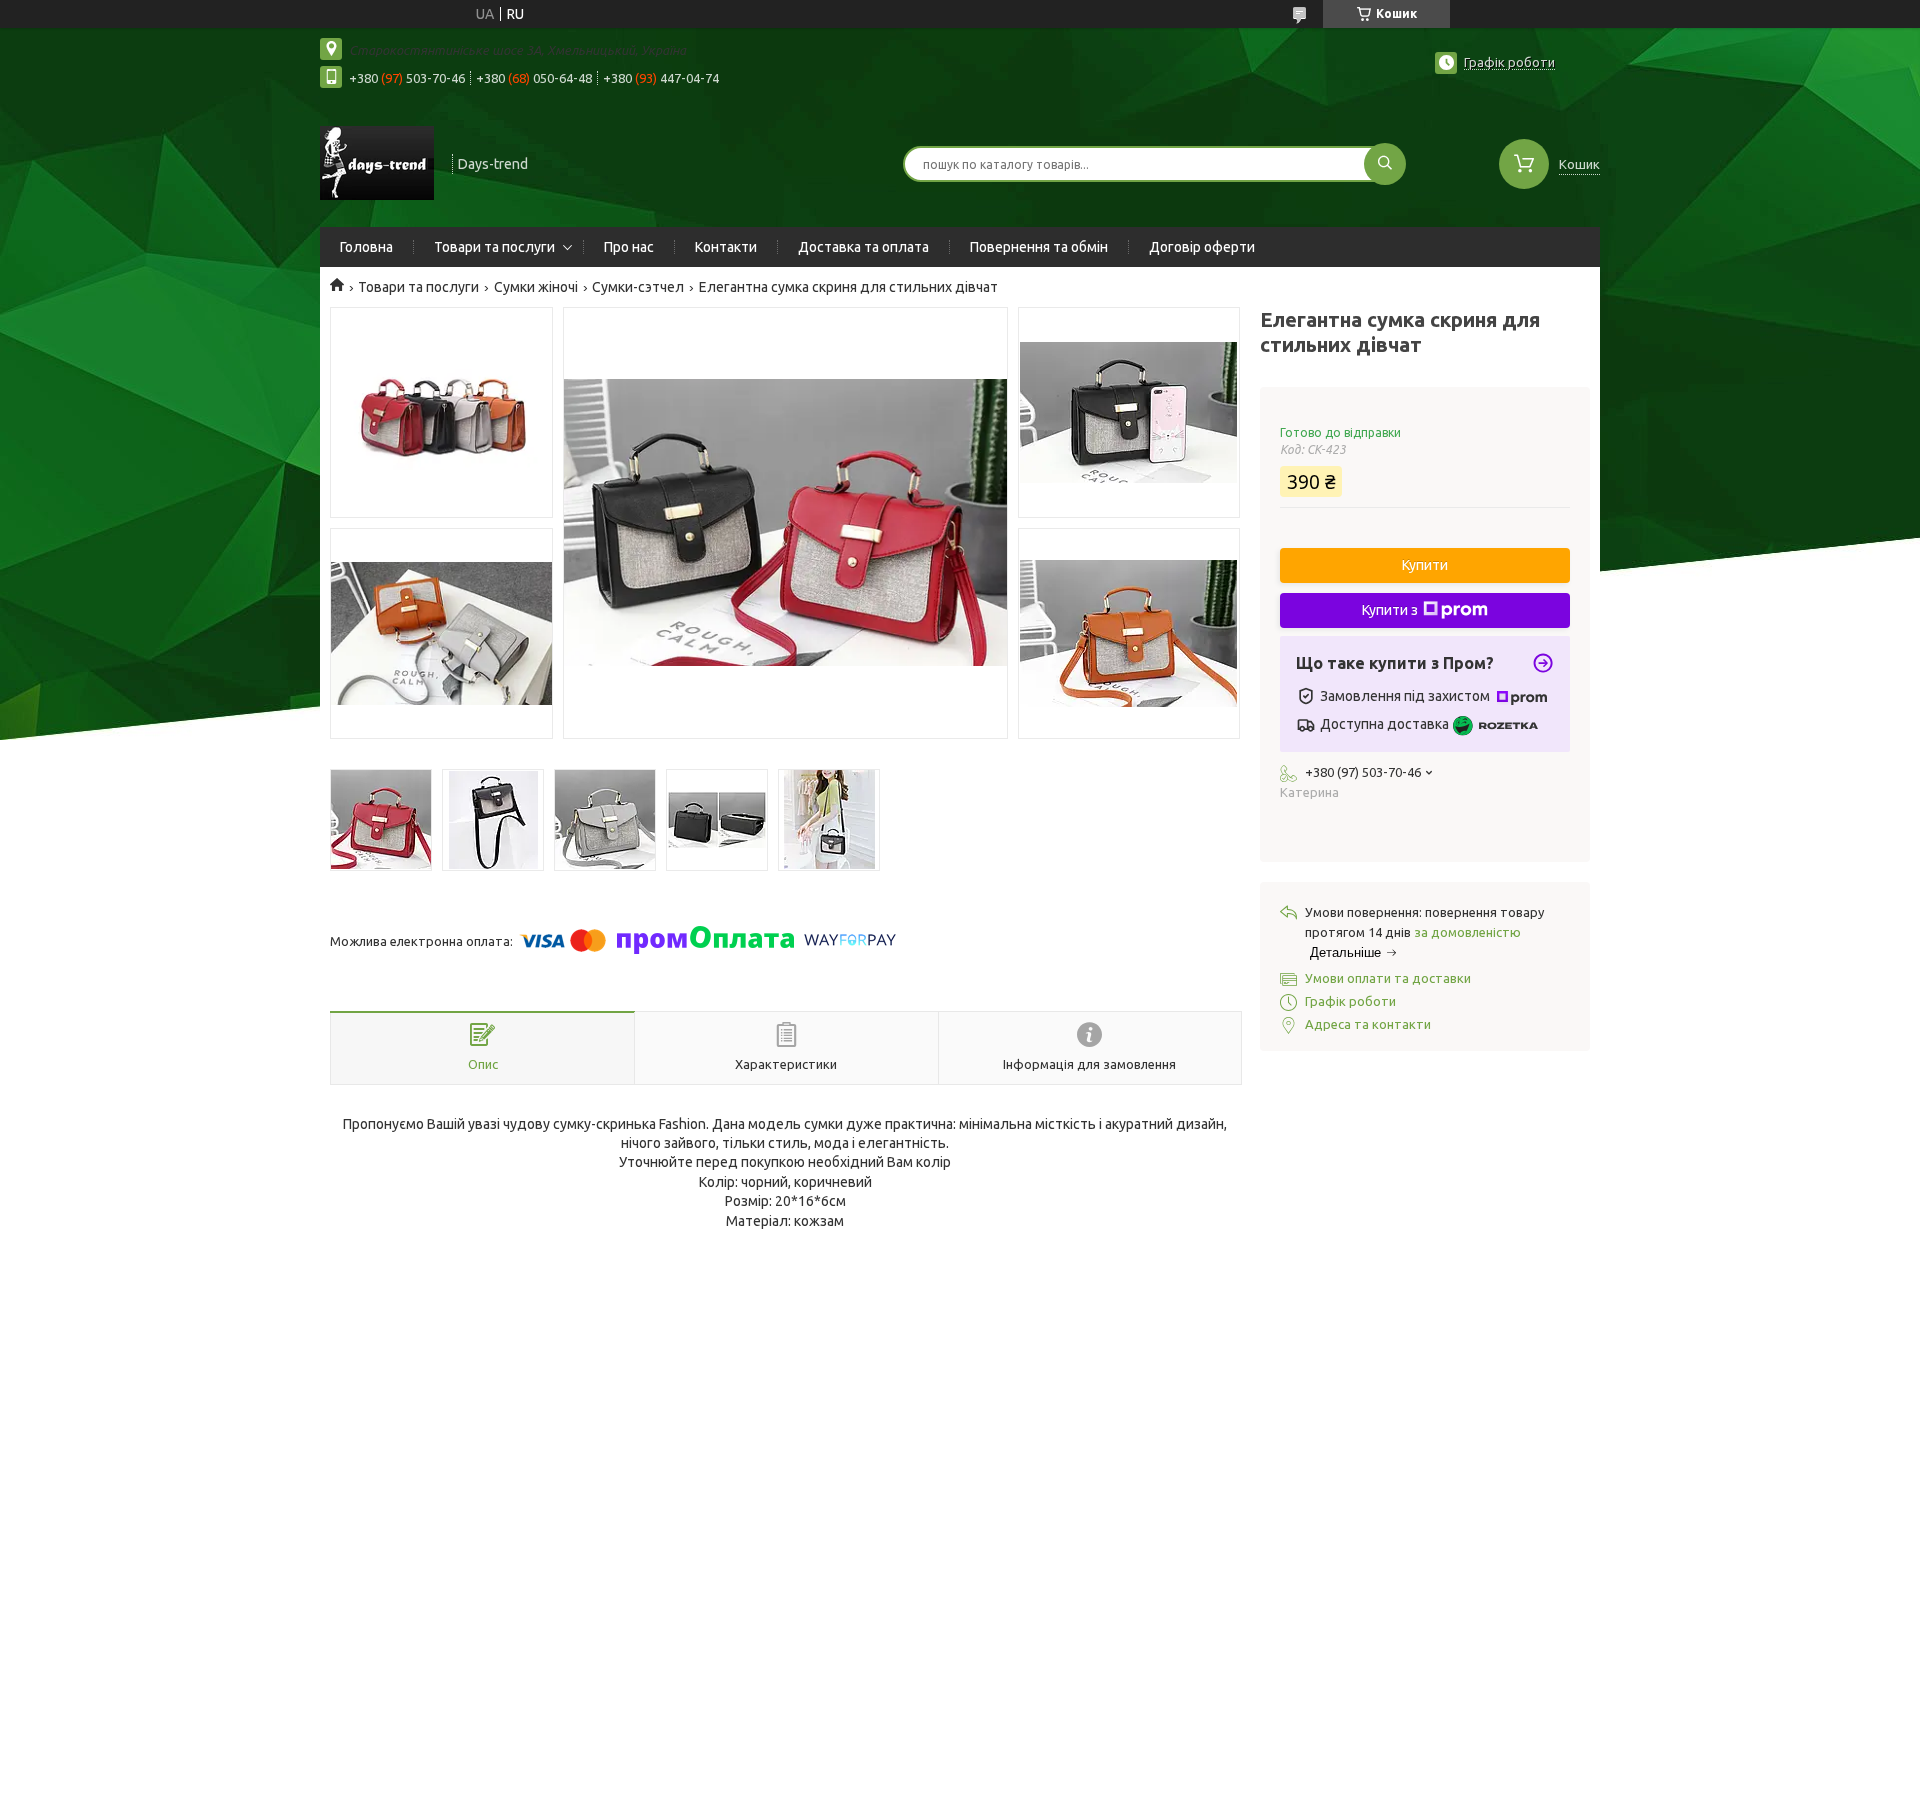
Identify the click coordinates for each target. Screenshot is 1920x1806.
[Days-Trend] (377, 162)
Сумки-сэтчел (638, 287)
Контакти (726, 247)
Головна (366, 247)
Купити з (1390, 610)
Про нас (629, 247)
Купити (1425, 565)
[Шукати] (1385, 164)
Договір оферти (1202, 247)
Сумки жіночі (536, 287)
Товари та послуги (494, 247)
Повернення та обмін (1039, 247)
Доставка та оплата (863, 247)
